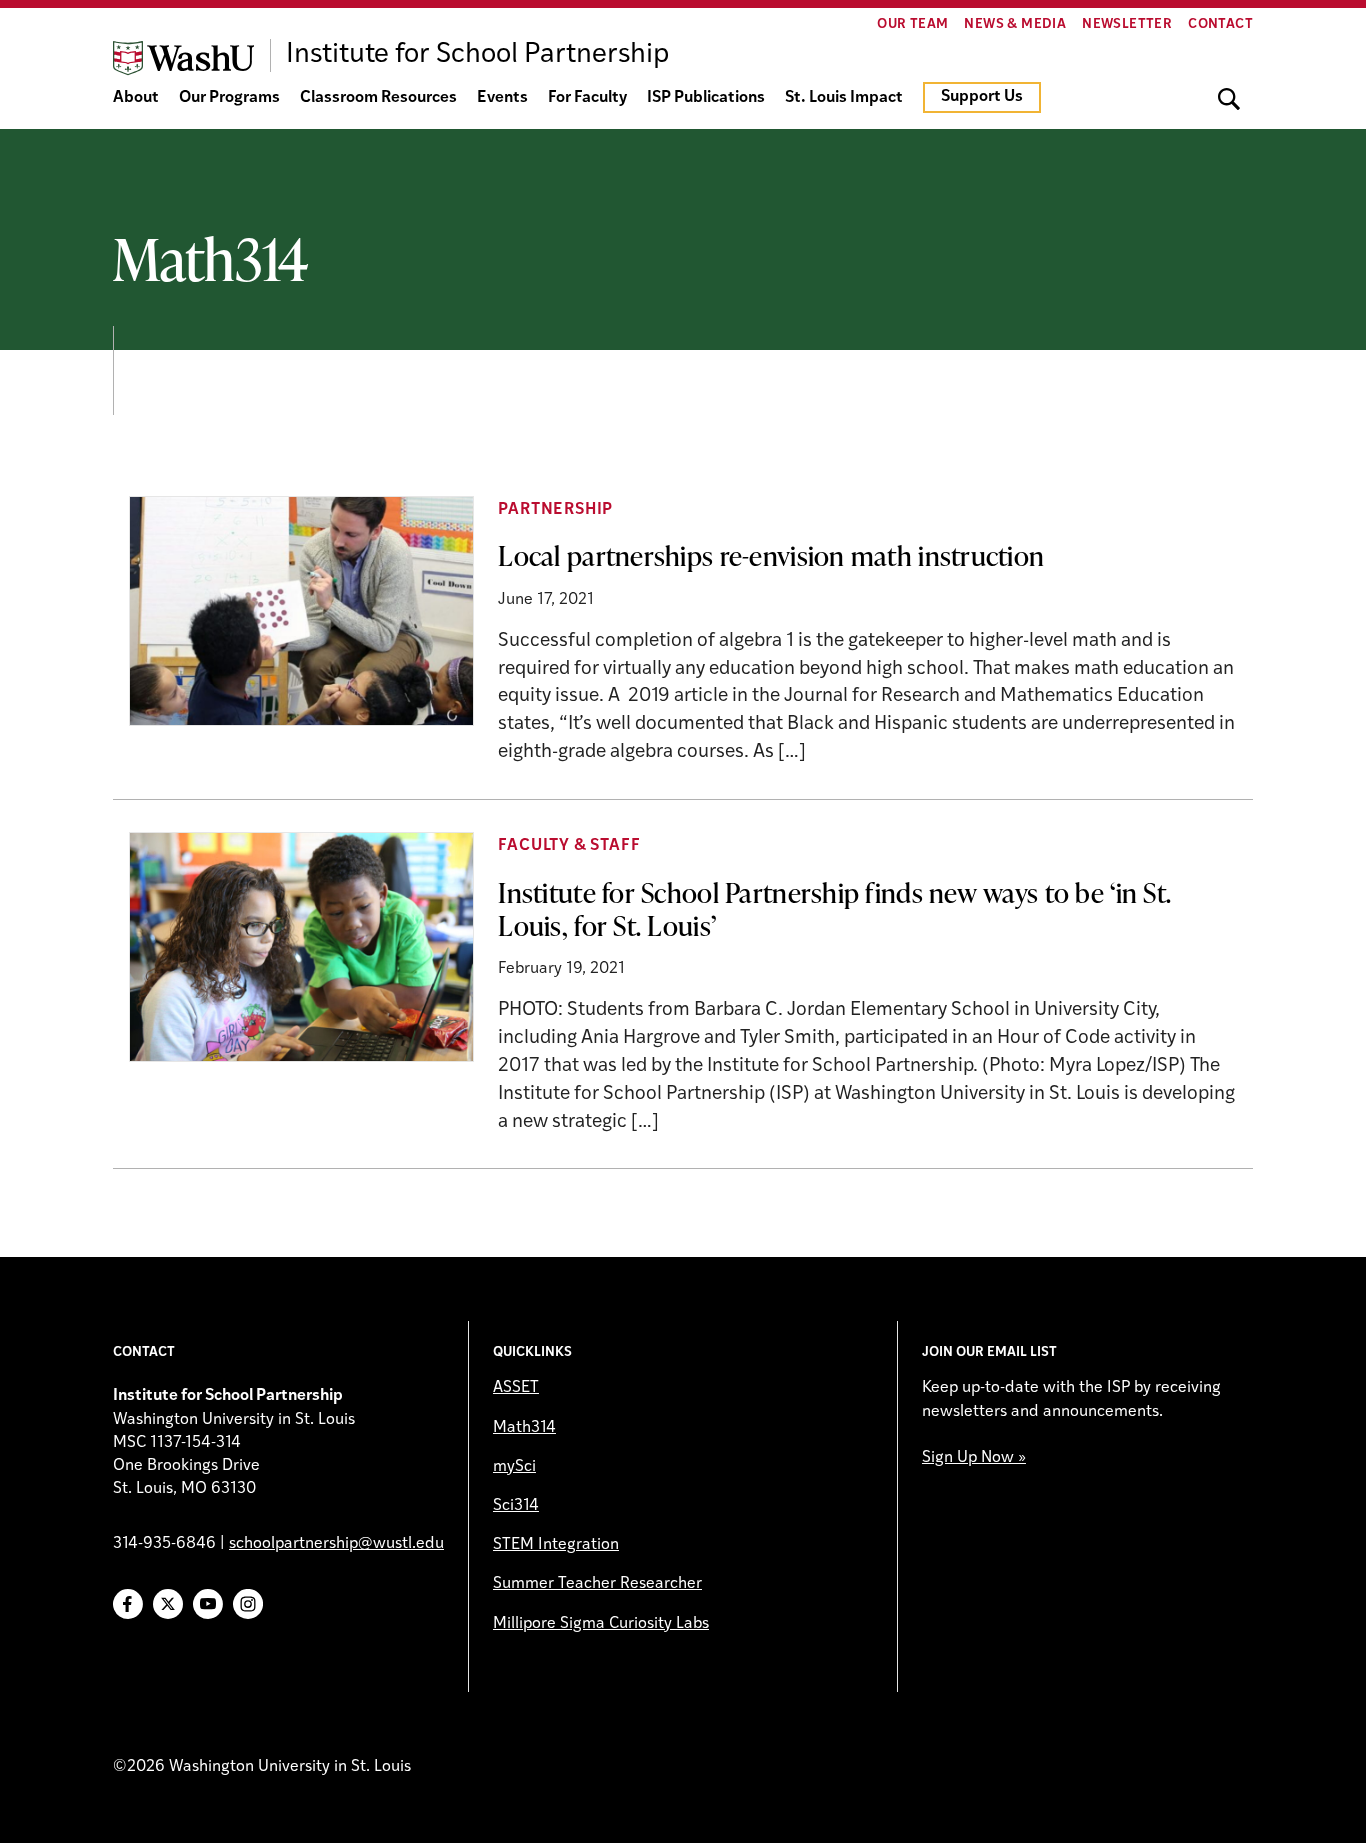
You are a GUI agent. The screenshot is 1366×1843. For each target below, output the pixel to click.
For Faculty (587, 98)
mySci (514, 1467)
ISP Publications (706, 98)
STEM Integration (556, 1545)
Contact (1220, 24)
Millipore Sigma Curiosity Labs (601, 1624)
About (136, 98)
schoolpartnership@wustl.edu (336, 1544)
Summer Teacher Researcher (597, 1584)
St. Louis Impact (844, 98)
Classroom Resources (378, 98)
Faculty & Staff (569, 846)
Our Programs (229, 98)
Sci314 (516, 1506)
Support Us (982, 97)
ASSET (516, 1388)
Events (502, 98)
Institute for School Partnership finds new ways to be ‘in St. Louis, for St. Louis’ (834, 908)
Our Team (912, 24)
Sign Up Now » (974, 1458)
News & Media (1015, 24)
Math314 (524, 1428)
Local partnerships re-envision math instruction (771, 555)
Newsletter (1127, 24)
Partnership (555, 510)
